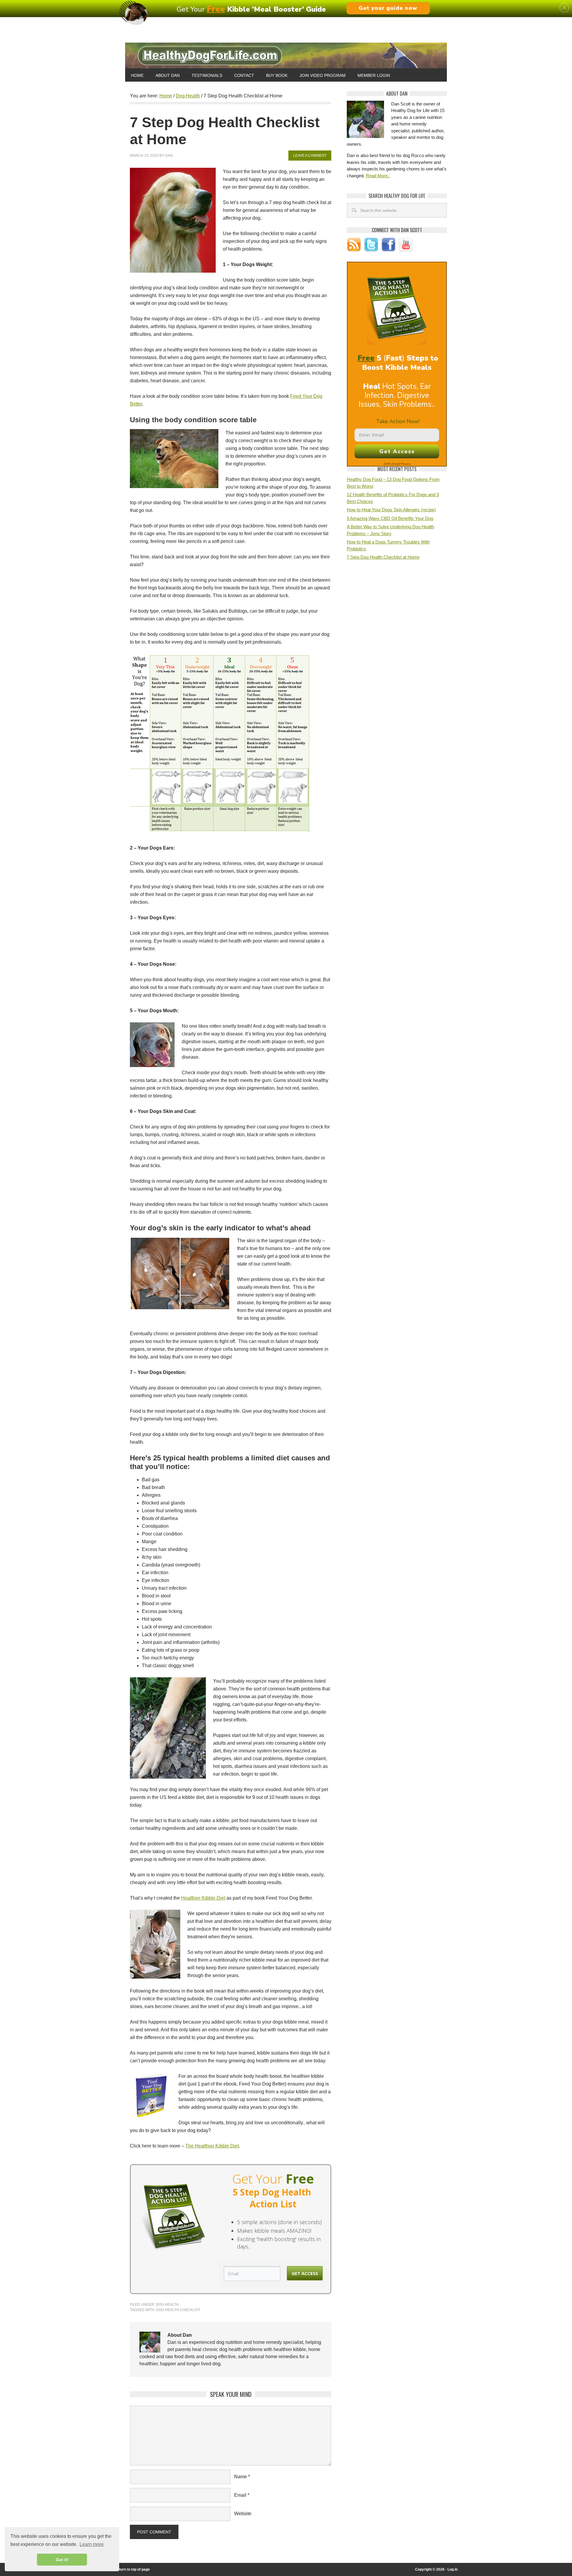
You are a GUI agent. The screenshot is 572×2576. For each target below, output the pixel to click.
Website (243, 2514)
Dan (169, 156)
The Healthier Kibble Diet (212, 2146)
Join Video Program (322, 75)
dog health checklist (178, 2310)
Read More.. (378, 176)
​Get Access (397, 451)
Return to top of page (132, 2569)
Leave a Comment (310, 156)
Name (241, 2477)
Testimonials (207, 75)
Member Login (374, 75)
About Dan (168, 75)
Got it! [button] (62, 2560)
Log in (453, 2569)
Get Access (305, 2273)
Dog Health (167, 2305)
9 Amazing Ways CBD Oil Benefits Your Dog (390, 518)
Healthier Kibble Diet (203, 1898)
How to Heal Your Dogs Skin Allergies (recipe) (391, 510)
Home (137, 75)
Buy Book (277, 75)
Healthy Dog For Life (286, 56)
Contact (244, 75)
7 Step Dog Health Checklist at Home (383, 557)
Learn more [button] (92, 2544)
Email (240, 2495)
